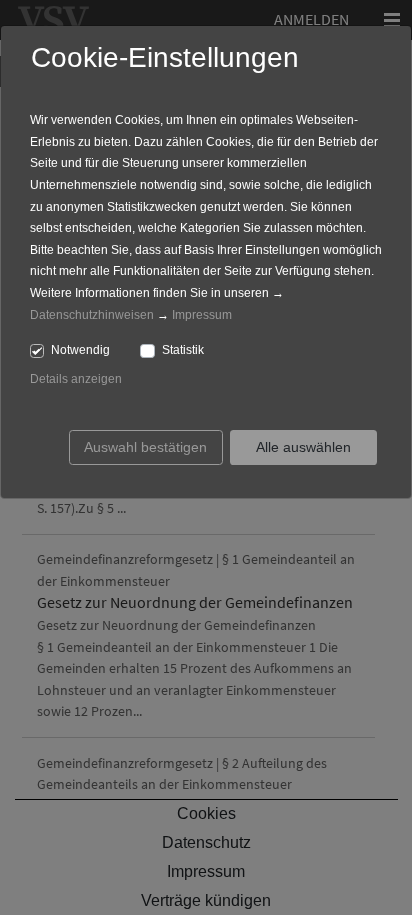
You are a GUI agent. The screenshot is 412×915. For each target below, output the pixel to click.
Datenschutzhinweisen (92, 315)
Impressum (202, 315)
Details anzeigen (76, 379)
